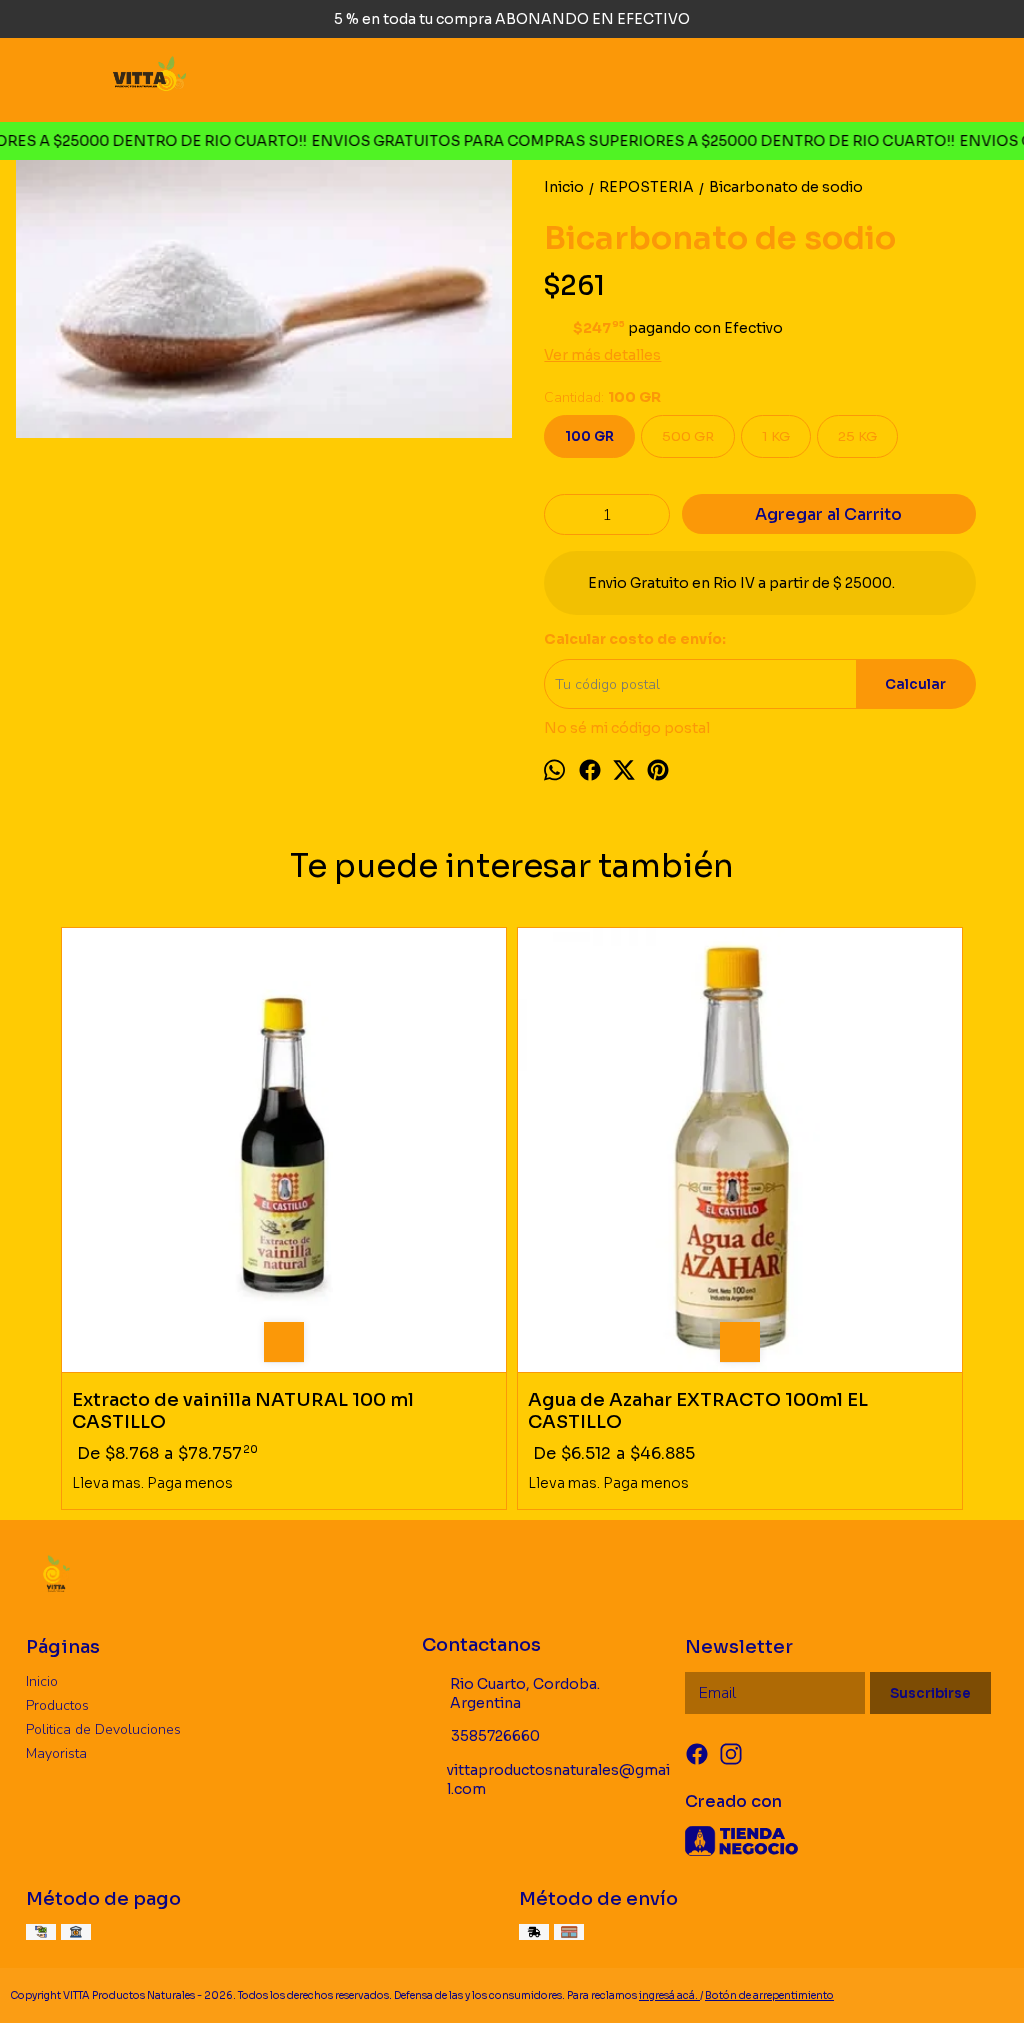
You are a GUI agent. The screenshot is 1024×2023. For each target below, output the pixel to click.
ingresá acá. (669, 1995)
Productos (57, 1705)
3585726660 (495, 1736)
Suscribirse (930, 1693)
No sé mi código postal (627, 728)
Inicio (42, 1681)
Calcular (915, 684)
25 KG (857, 436)
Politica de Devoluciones (103, 1729)
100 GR (589, 436)
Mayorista (56, 1753)
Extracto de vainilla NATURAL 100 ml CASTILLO (243, 1411)
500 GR (688, 436)
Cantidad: (602, 397)
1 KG (776, 436)
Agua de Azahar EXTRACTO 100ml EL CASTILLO (698, 1411)
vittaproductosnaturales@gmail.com (558, 1779)
